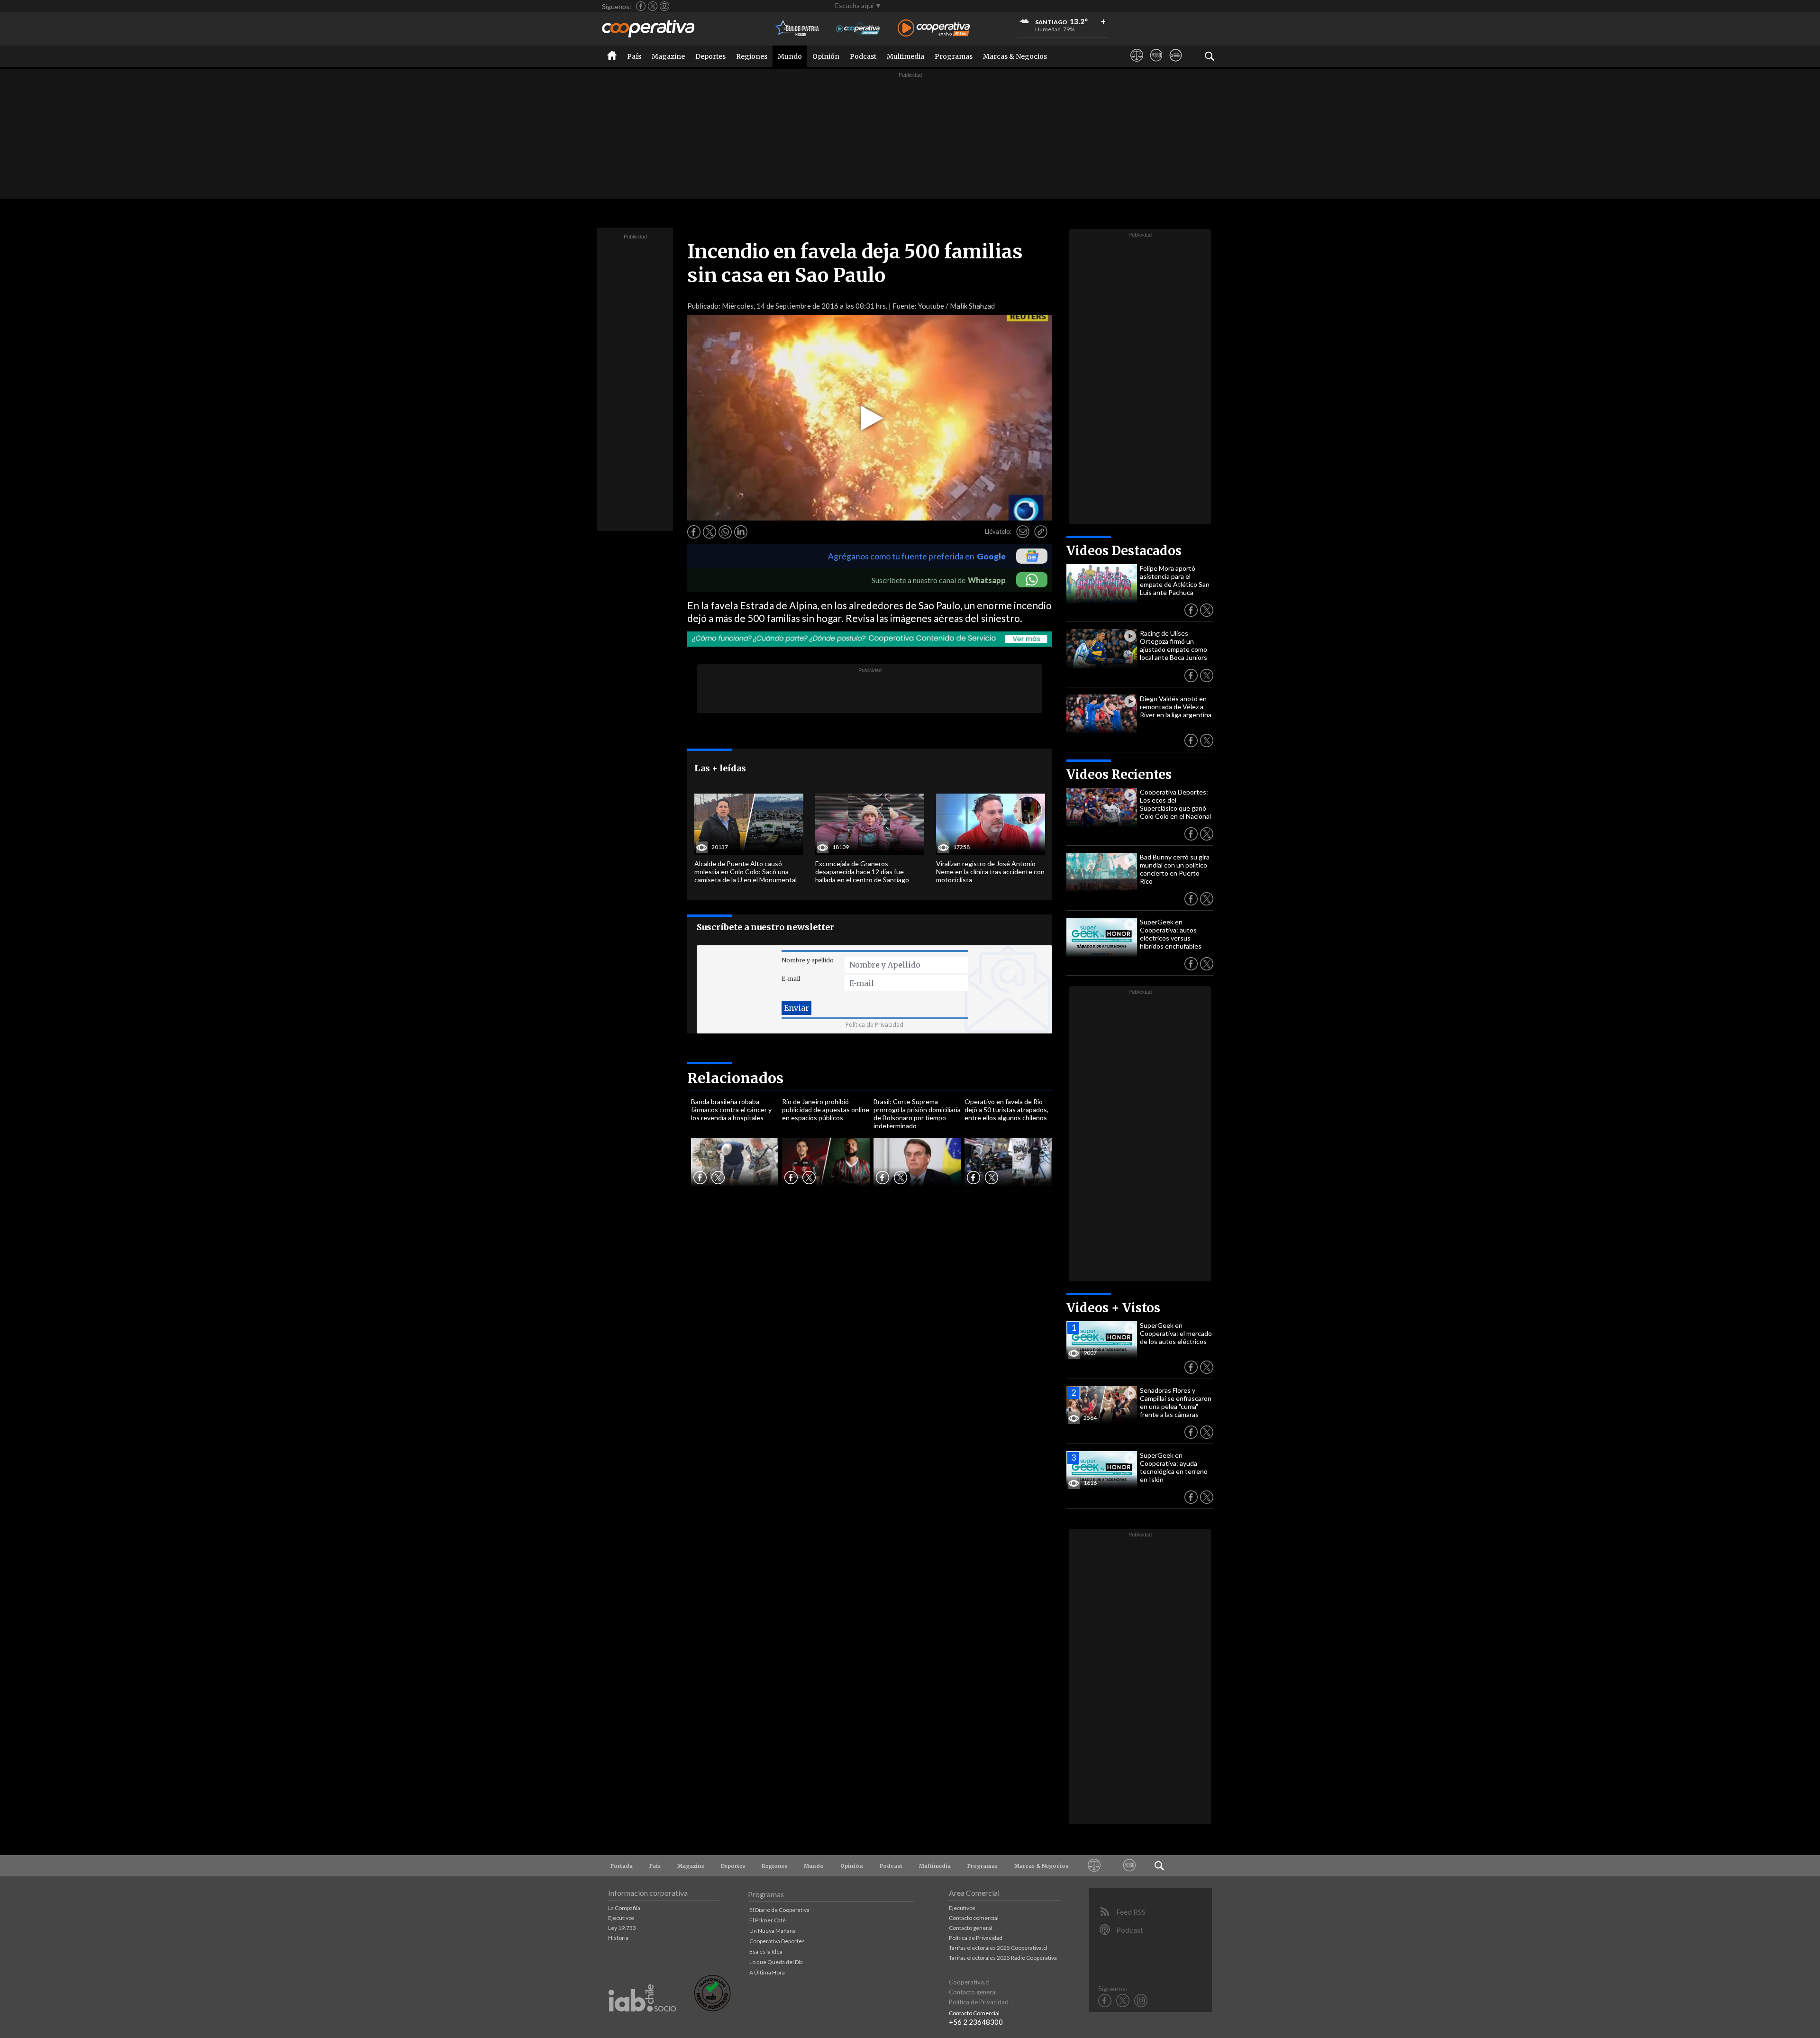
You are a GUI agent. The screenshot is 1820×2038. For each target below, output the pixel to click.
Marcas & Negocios (1015, 56)
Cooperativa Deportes (777, 1941)
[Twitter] (653, 6)
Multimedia (905, 56)
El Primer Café (768, 1920)
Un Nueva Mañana (773, 1931)
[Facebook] (641, 6)
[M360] (1156, 64)
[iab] (642, 2022)
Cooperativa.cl (969, 1982)
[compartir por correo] (1023, 532)
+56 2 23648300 (976, 2022)
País (634, 56)
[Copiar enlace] (1041, 532)
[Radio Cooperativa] (934, 29)
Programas (954, 56)
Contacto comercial (974, 1918)
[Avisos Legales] (1137, 64)
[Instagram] (664, 6)
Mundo (790, 56)
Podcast (863, 56)
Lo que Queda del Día (776, 1962)
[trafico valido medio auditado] (712, 2009)
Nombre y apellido (808, 960)
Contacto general (971, 1928)
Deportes (710, 56)
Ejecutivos (621, 1918)
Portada (622, 1866)
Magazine (668, 56)
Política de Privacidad (874, 1025)
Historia (618, 1938)
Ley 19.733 (622, 1928)
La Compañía (624, 1908)
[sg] (1176, 64)
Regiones (752, 56)
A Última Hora (767, 1972)
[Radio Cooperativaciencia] (858, 29)
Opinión (826, 56)
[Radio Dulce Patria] (797, 29)
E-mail (791, 979)
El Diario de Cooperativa (779, 1910)
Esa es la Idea (766, 1951)
